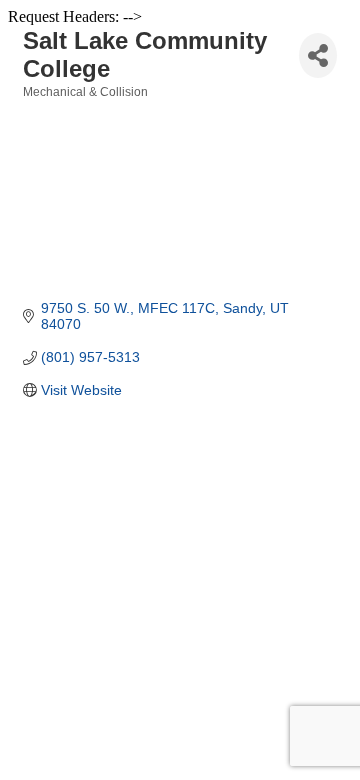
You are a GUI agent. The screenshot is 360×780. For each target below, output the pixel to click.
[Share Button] (318, 55)
